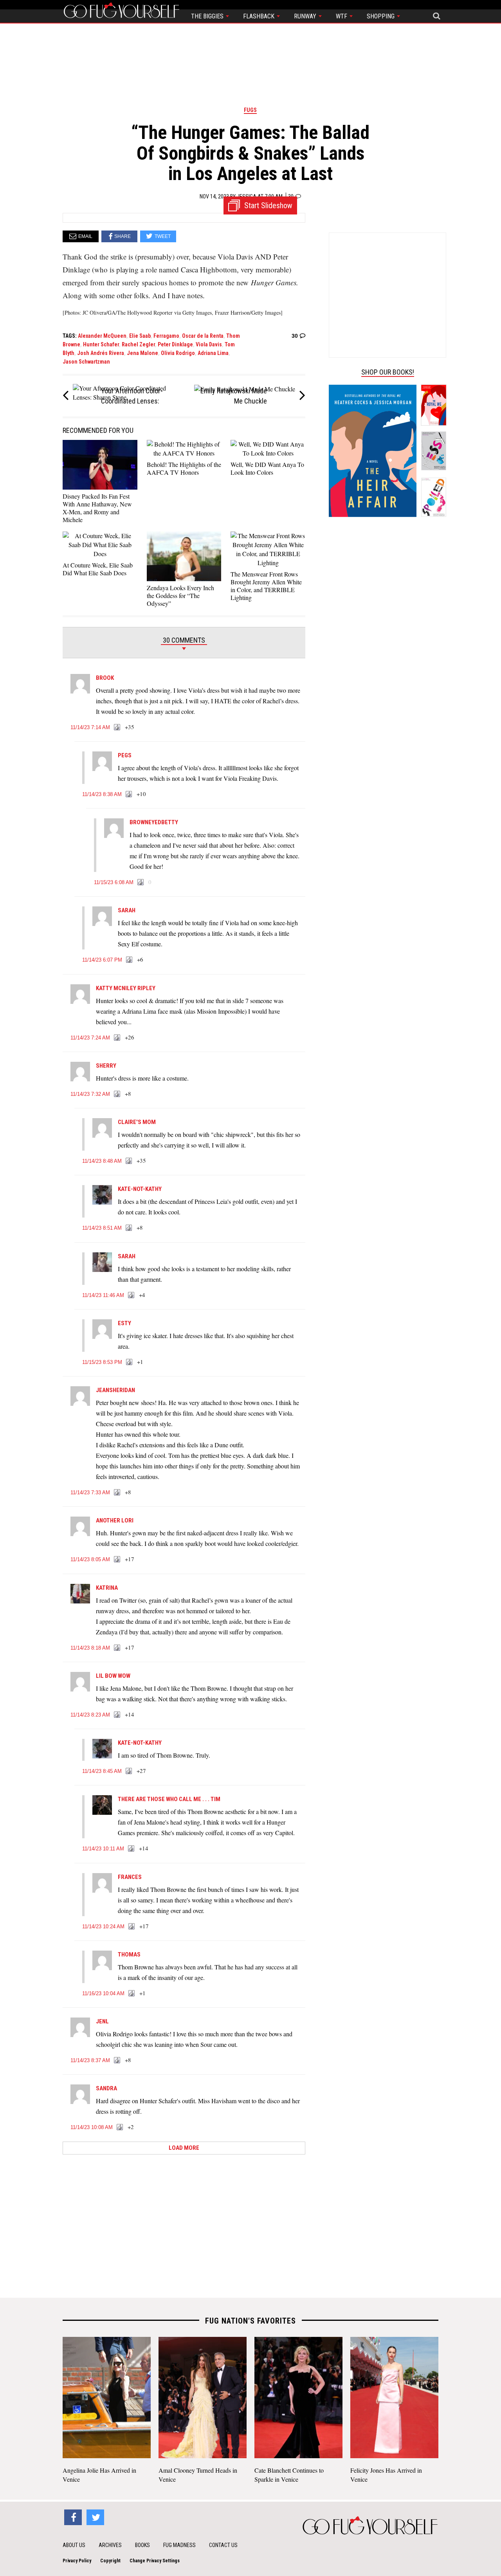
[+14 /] (117, 1715)
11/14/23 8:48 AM (102, 1161)
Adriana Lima (213, 353)
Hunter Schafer (101, 344)
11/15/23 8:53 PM (102, 1362)
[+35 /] (117, 728)
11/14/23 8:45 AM (102, 1771)
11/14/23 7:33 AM (90, 1492)
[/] (141, 883)
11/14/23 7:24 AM (90, 1038)
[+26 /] (117, 1038)
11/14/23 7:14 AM (90, 727)
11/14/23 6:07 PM (102, 960)
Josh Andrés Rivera (101, 353)
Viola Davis (209, 344)
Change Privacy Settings (155, 2561)
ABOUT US (74, 2545)
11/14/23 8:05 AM (90, 1559)
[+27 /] (129, 1771)
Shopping (381, 16)
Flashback (260, 16)
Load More (184, 2148)
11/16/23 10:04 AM (103, 1993)
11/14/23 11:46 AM (103, 1295)
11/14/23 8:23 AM (90, 1715)
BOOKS (142, 2545)
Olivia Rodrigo (178, 353)
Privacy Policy (77, 2561)
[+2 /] (120, 2127)
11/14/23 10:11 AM (103, 1849)
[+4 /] (132, 1295)
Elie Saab (140, 336)
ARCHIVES (110, 2545)
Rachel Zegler (138, 344)
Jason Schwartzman (86, 362)
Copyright (110, 2561)
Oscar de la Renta (203, 336)
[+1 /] (130, 1362)
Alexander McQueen (102, 336)
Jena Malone (142, 353)
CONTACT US (223, 2545)
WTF (342, 16)
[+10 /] (129, 794)
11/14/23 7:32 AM (90, 1094)
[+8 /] (117, 1094)
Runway (306, 16)
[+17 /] (117, 1560)
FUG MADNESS (179, 2545)
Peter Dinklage (175, 344)
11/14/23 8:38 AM (102, 794)
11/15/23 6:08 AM (114, 882)
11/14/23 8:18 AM (90, 1648)
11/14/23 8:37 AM (90, 2060)
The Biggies (208, 16)
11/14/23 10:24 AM (103, 1927)
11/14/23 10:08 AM (92, 2127)
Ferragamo (166, 336)
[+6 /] (130, 960)
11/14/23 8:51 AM (102, 1228)
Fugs (250, 110)
